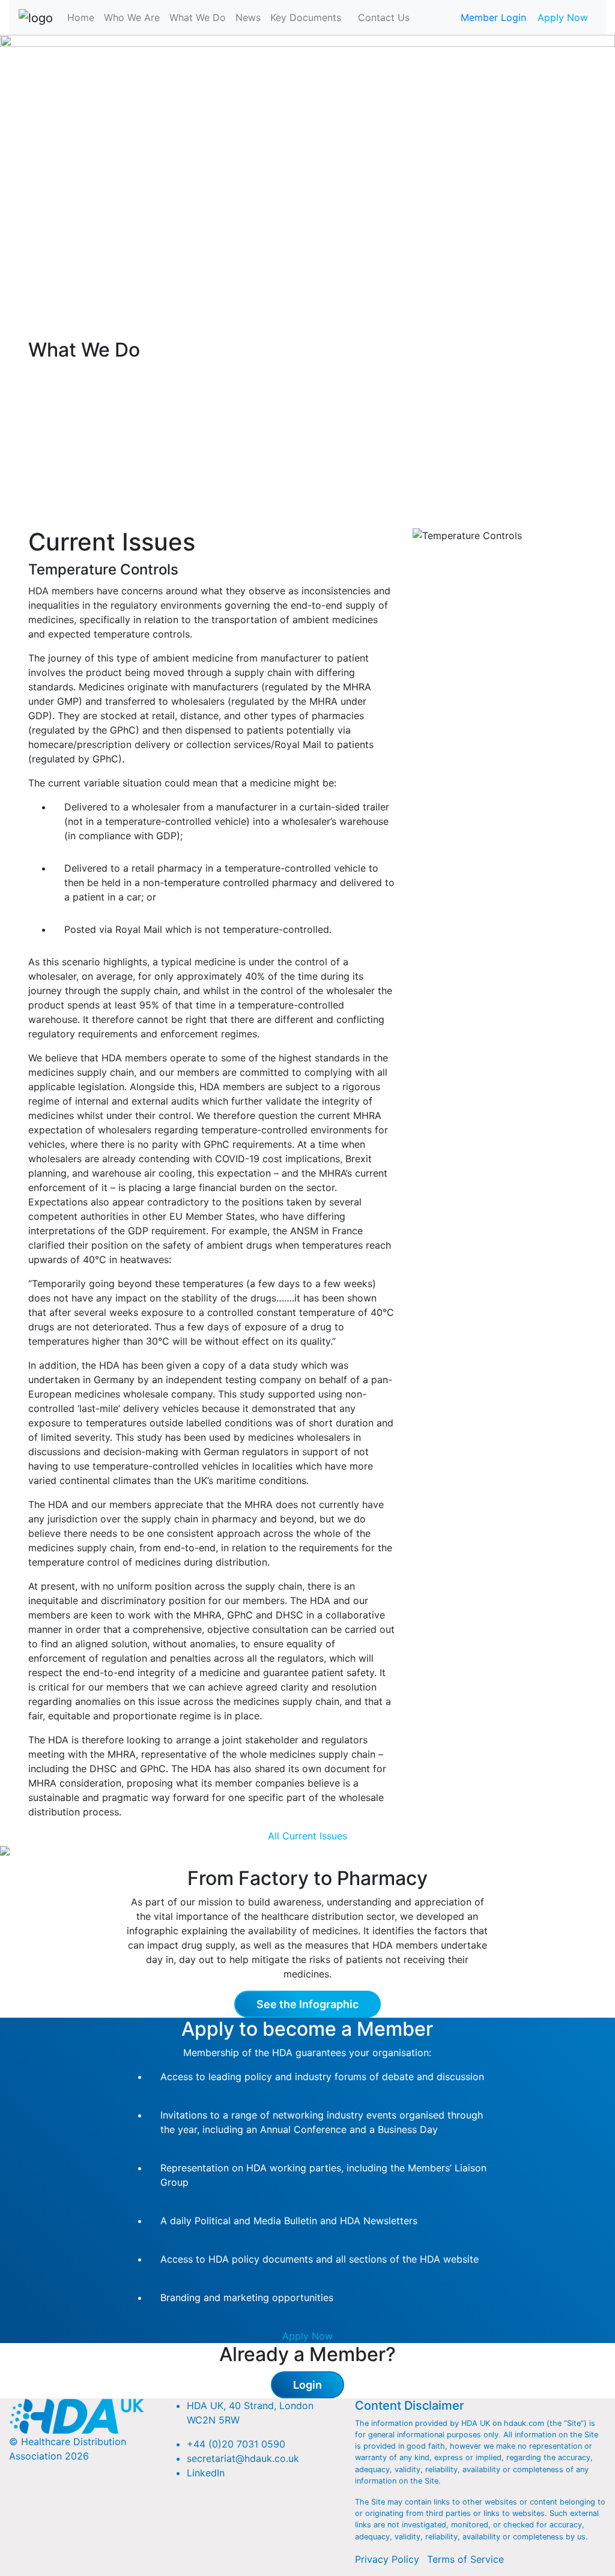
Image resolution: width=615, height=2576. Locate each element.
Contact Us (384, 17)
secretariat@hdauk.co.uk (243, 2458)
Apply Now (563, 17)
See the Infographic (307, 2004)
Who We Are (132, 17)
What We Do (198, 17)
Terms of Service (465, 2559)
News (248, 17)
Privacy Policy (387, 2559)
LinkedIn (206, 2473)
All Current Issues (307, 1836)
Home (81, 17)
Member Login (493, 17)
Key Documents (306, 17)
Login (307, 2385)
